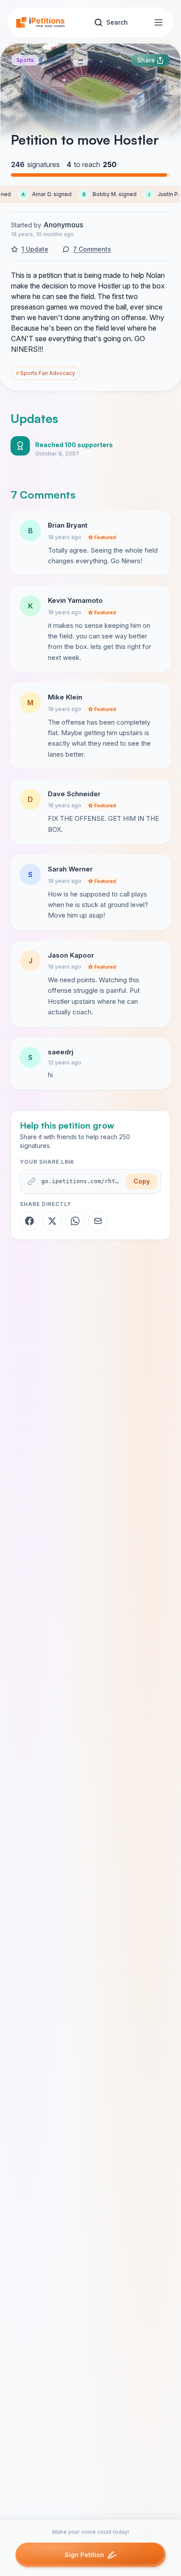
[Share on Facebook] (29, 1221)
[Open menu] (159, 22)
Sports (25, 60)
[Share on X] (52, 1221)
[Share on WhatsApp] (75, 1221)
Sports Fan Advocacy (45, 373)
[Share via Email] (98, 1221)
